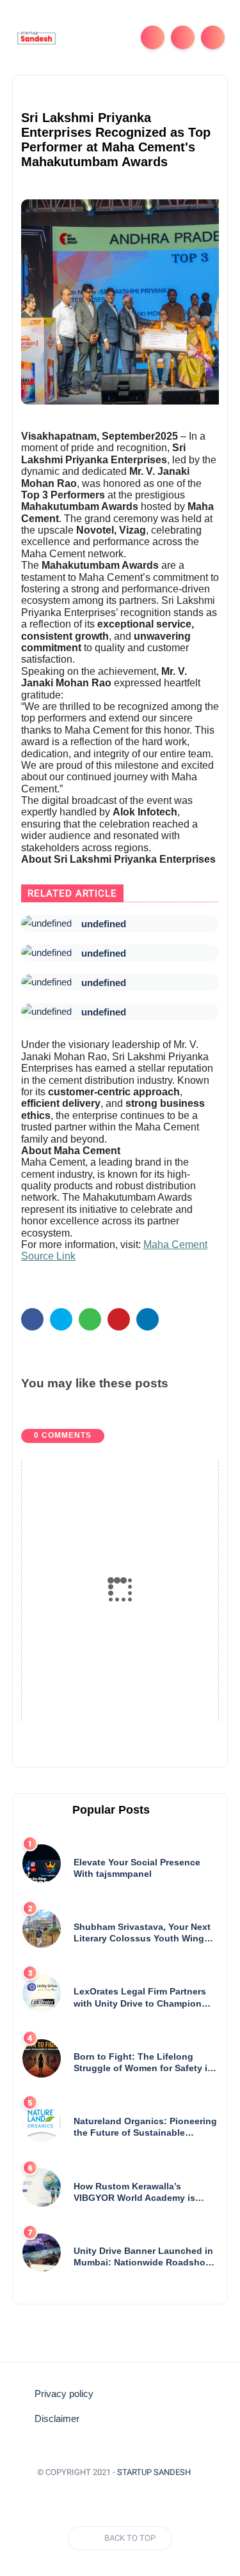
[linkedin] (148, 1319)
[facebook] (32, 1319)
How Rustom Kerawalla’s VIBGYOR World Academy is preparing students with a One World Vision (140, 2192)
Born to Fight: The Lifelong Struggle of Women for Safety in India (143, 2063)
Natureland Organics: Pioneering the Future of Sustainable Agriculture (145, 2127)
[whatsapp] (90, 1319)
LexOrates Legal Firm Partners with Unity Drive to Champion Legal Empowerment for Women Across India (143, 1997)
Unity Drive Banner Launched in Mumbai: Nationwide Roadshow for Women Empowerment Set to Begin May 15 (144, 2257)
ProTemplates (120, 2491)
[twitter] (61, 1319)
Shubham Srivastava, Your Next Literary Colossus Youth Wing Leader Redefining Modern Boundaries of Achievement (142, 1933)
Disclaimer (57, 2419)
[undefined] (46, 923)
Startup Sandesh (154, 2472)
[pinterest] (119, 1319)
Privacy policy (64, 2394)
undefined (104, 924)
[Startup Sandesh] (36, 37)
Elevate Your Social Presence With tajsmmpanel (137, 1868)
